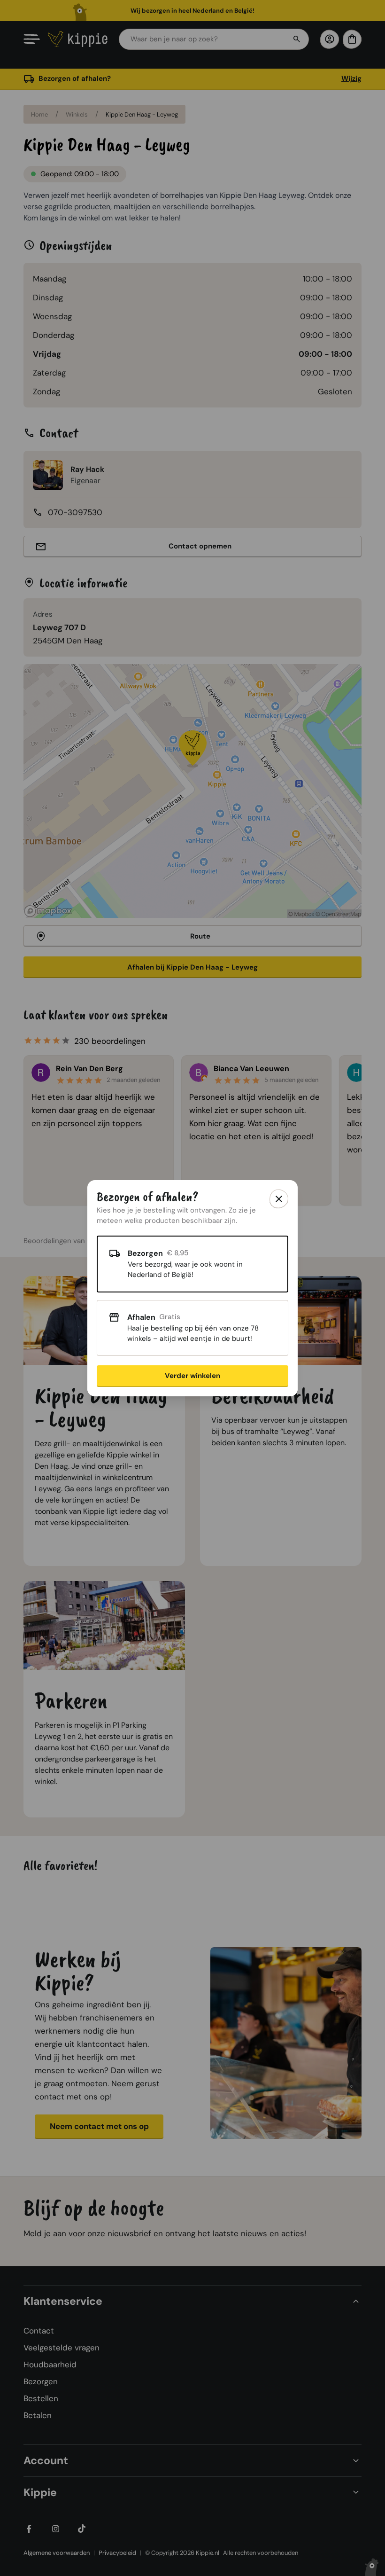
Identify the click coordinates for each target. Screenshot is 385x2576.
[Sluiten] (279, 1199)
